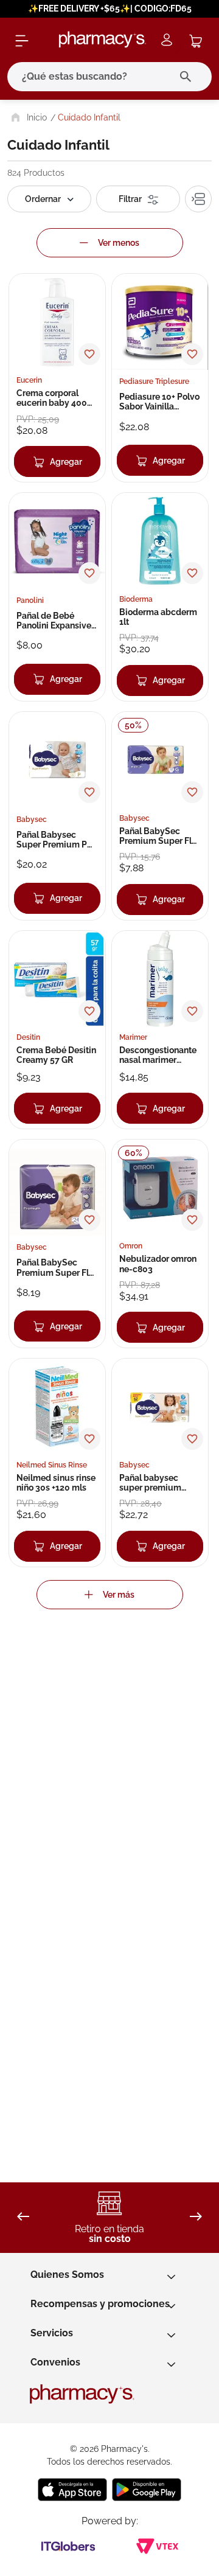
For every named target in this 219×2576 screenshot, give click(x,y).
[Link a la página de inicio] (28, 117)
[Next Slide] (196, 2217)
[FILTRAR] (138, 199)
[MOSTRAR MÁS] (110, 1595)
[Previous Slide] (23, 2217)
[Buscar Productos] (188, 77)
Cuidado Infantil (89, 117)
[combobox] (109, 77)
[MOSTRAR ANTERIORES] (110, 243)
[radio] (198, 199)
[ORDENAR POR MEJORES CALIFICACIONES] (49, 199)
